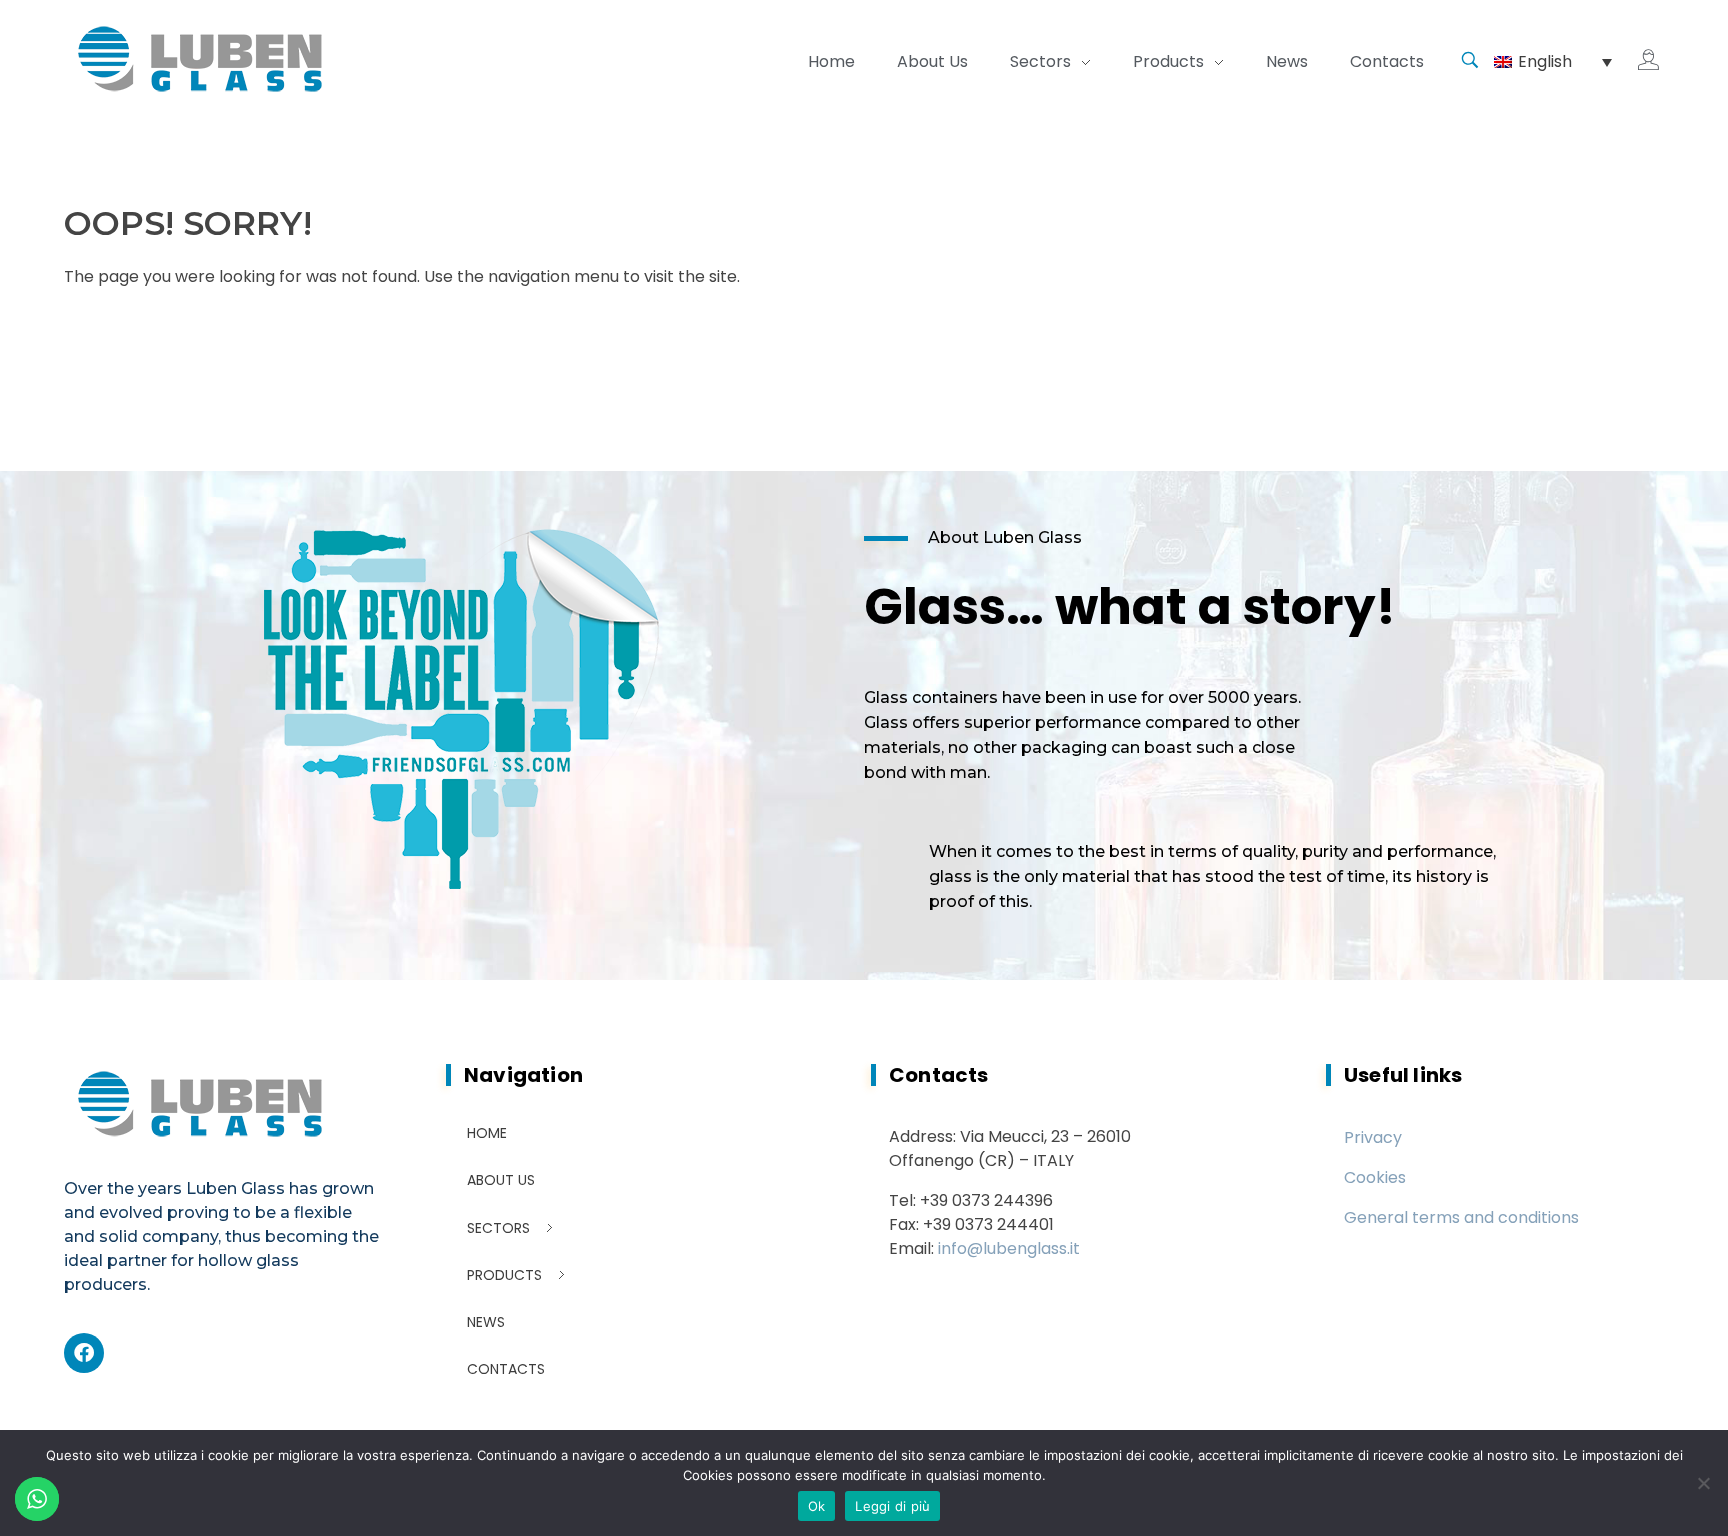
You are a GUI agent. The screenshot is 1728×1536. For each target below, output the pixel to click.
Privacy (1373, 1137)
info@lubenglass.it (1009, 1248)
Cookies (1375, 1177)
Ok (817, 1506)
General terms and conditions (1461, 1217)
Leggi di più (892, 1506)
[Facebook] (84, 1353)
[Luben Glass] (202, 58)
